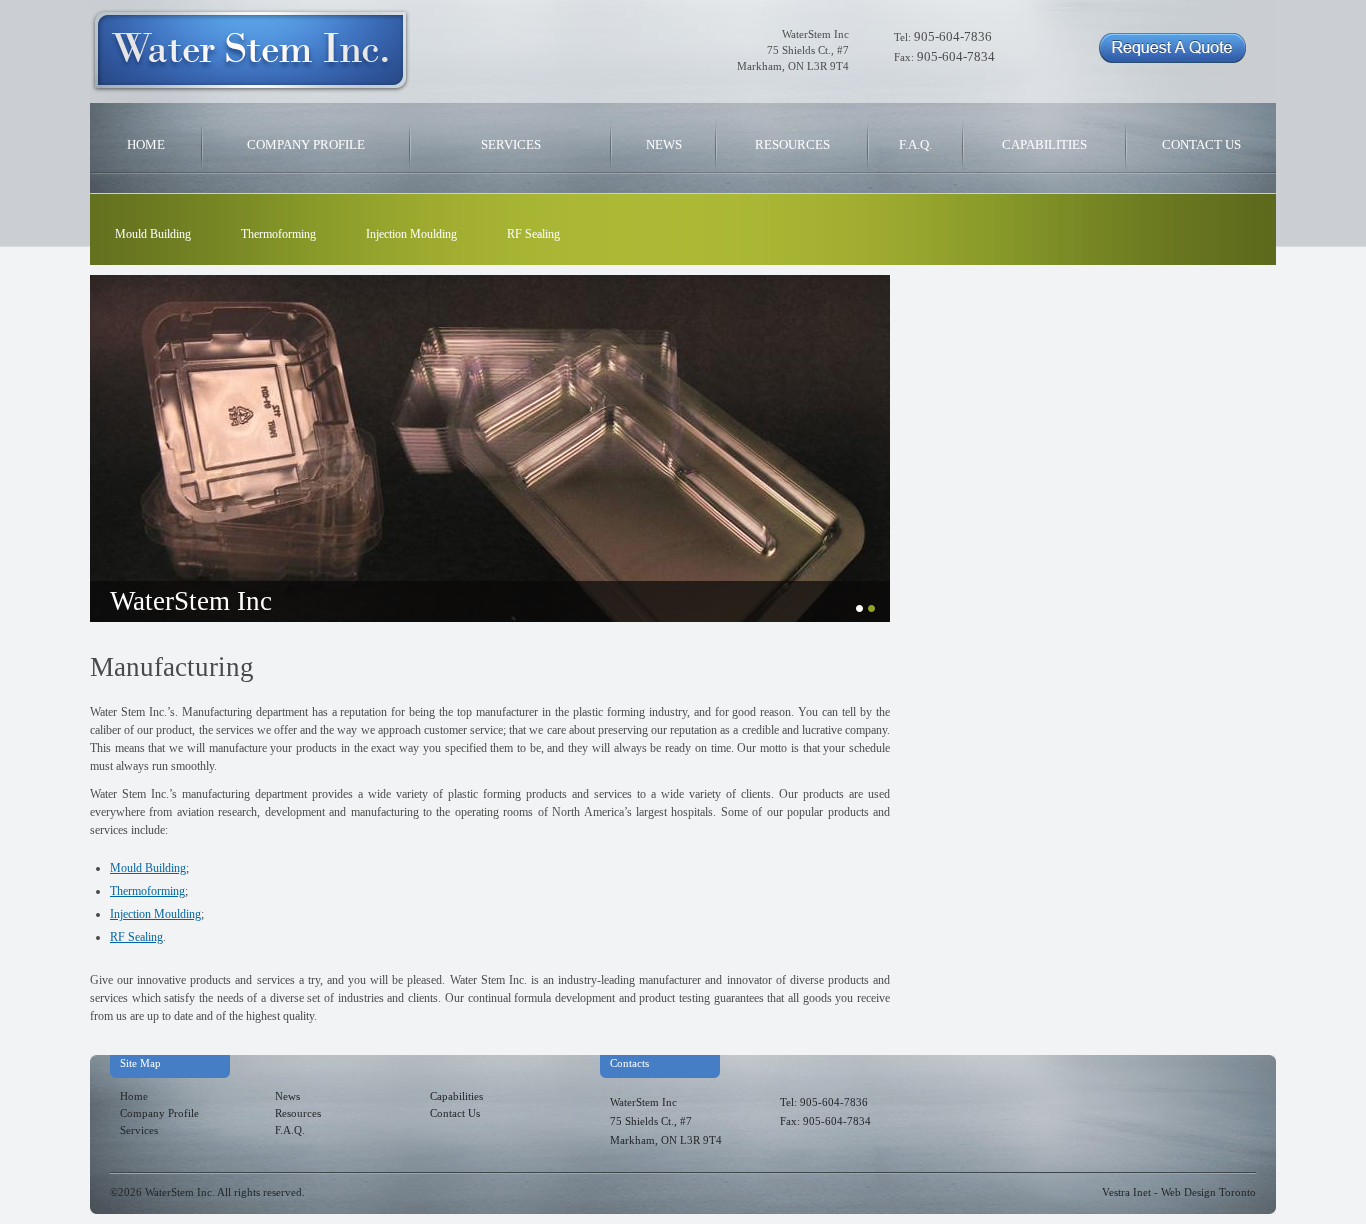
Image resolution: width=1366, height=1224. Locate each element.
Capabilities (1044, 144)
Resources (792, 144)
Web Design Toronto (1208, 1192)
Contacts (629, 1063)
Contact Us (1201, 144)
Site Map (140, 1063)
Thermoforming (278, 234)
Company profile (306, 144)
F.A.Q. (915, 144)
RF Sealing (533, 234)
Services (511, 144)
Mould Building (153, 234)
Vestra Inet (1126, 1192)
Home (146, 144)
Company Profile (159, 1113)
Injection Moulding (411, 234)
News (664, 144)
